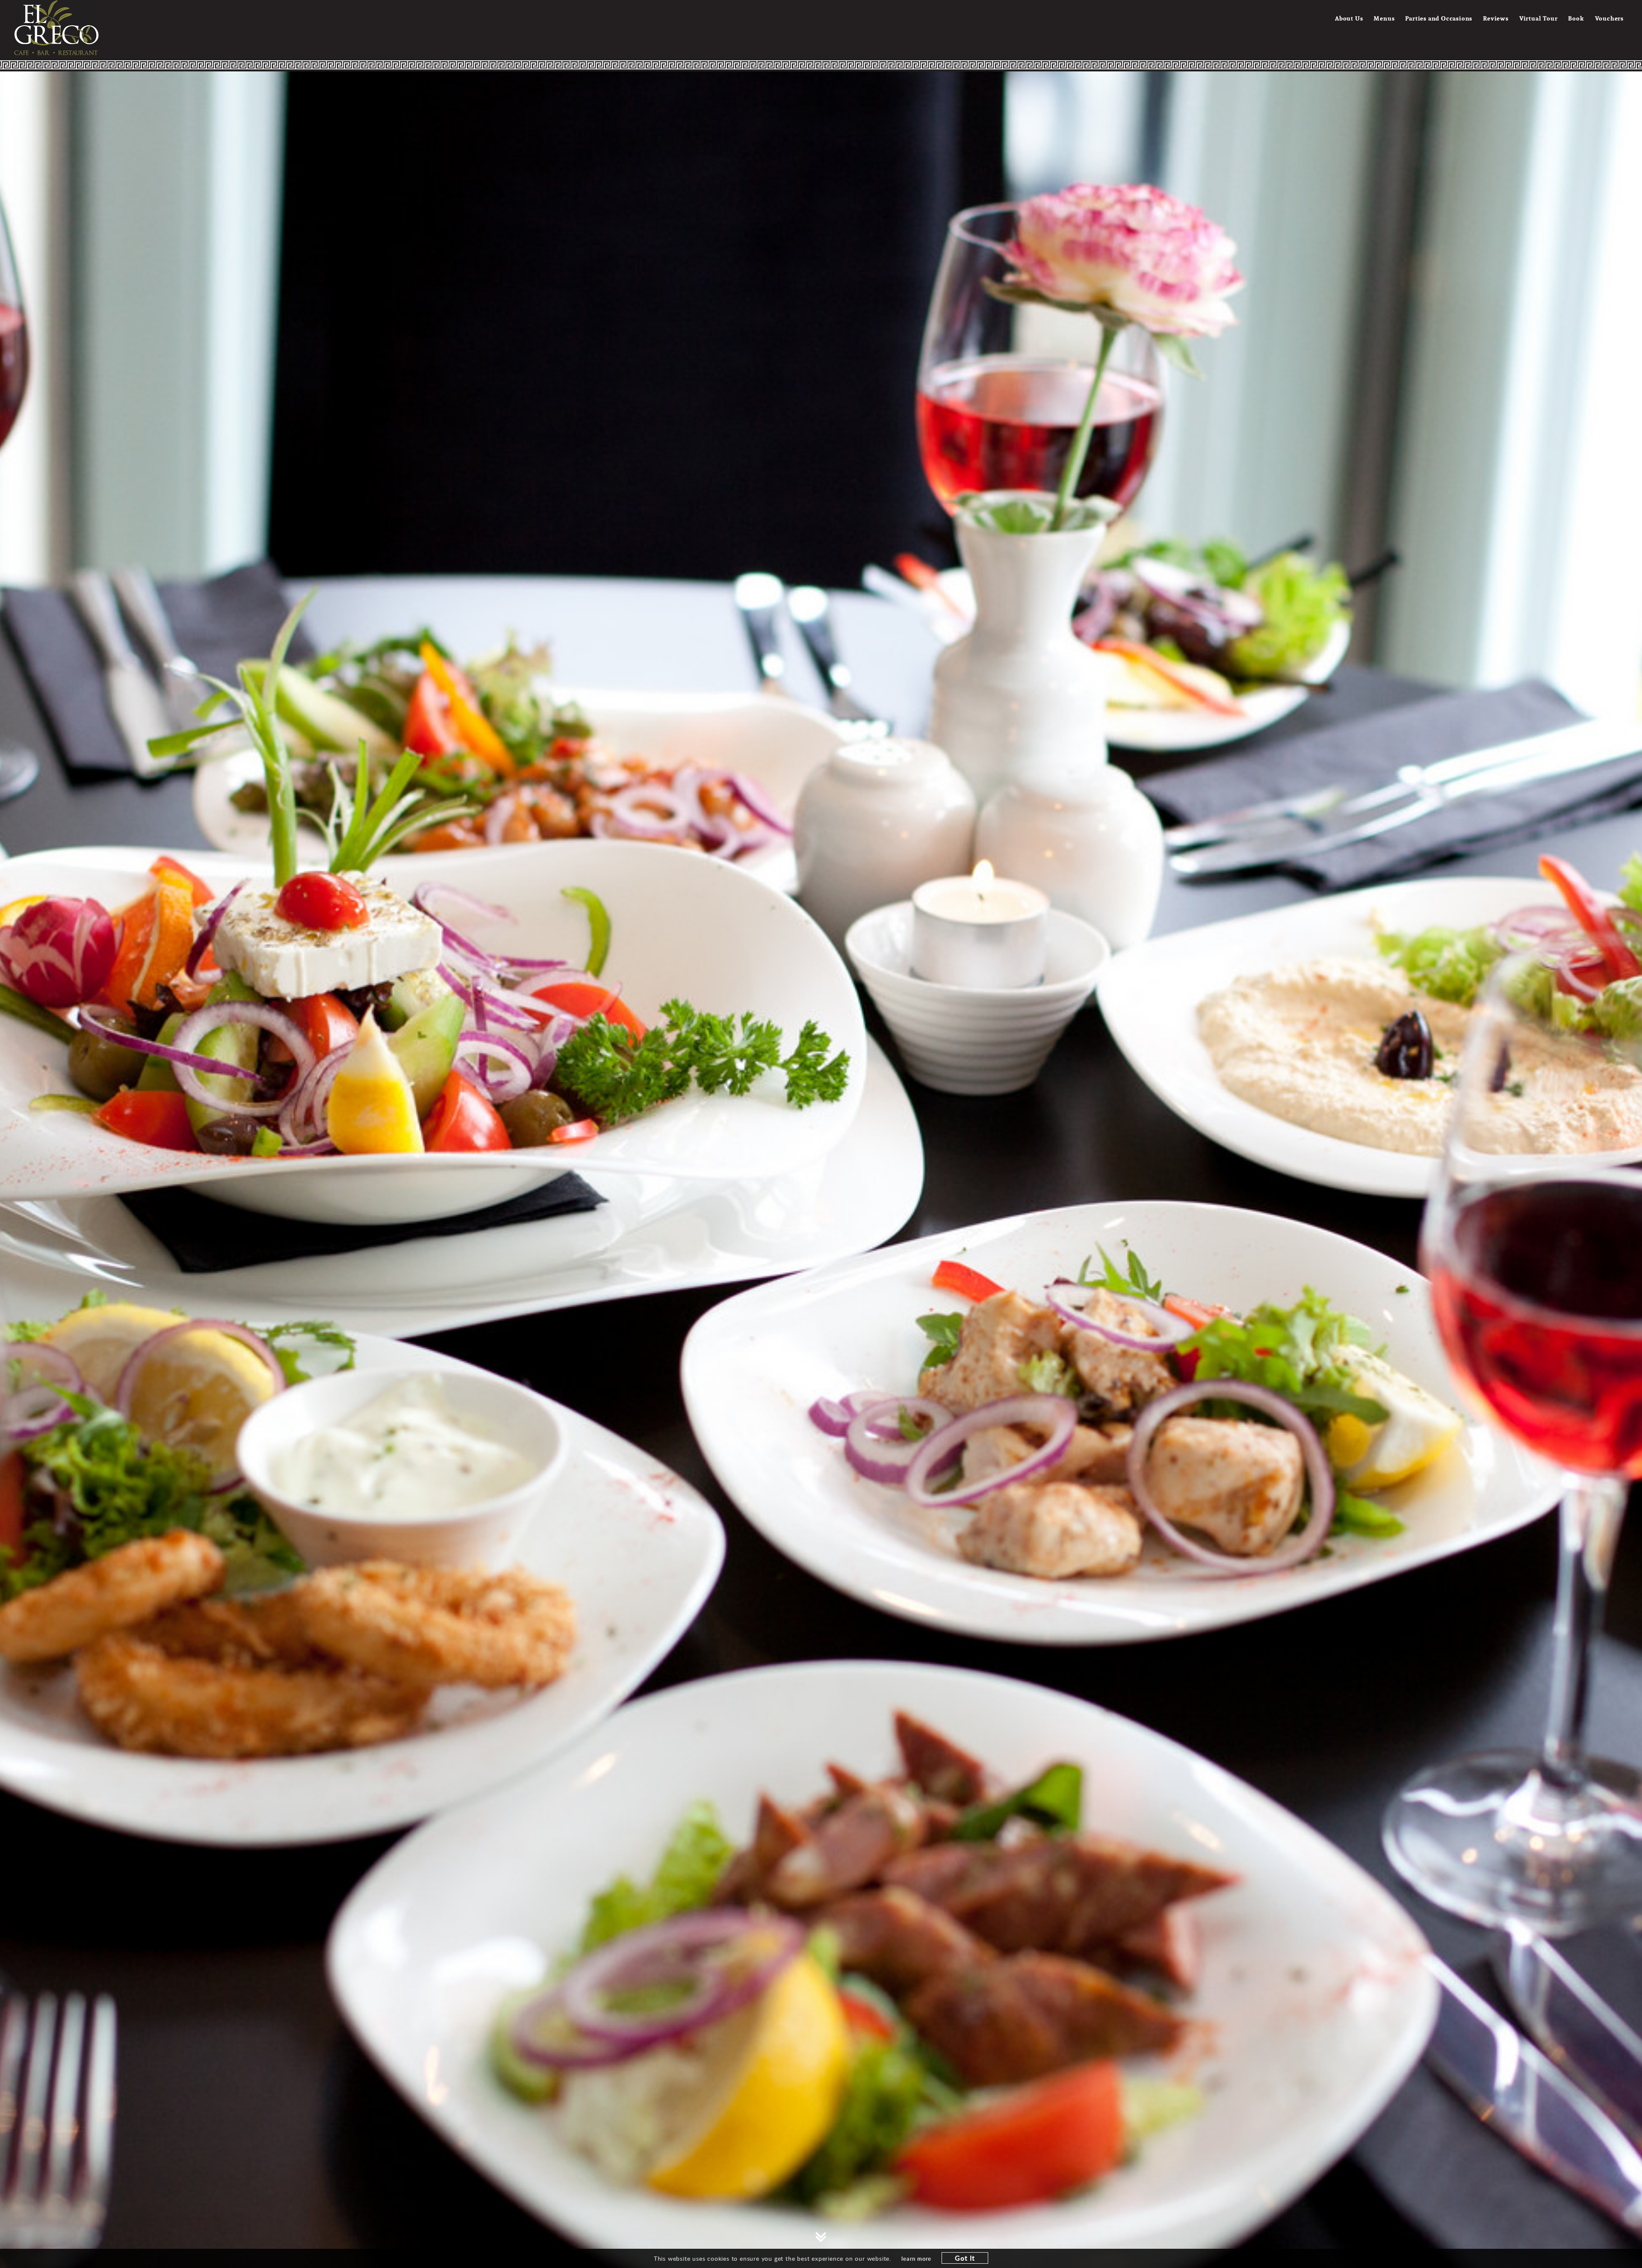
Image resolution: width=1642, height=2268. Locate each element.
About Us (1349, 18)
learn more (916, 2259)
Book (1576, 18)
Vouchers (1609, 18)
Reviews (1496, 18)
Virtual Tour (1539, 18)
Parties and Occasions (1439, 18)
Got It (965, 2258)
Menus (1384, 18)
